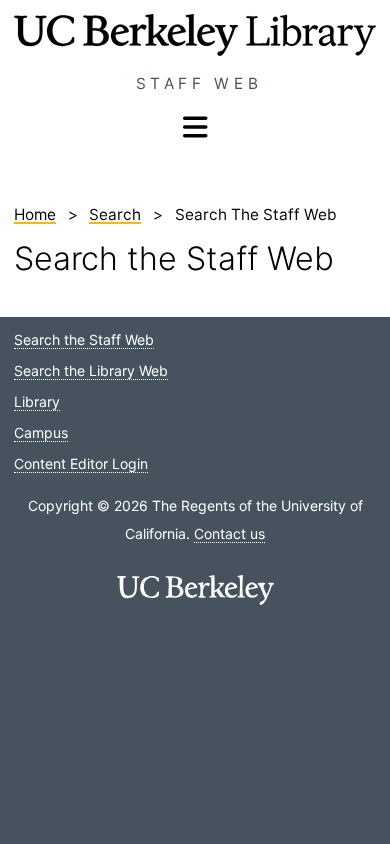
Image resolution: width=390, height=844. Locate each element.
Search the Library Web (91, 370)
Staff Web (199, 83)
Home (35, 214)
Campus (41, 432)
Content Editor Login (81, 463)
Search (115, 214)
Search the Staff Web (84, 339)
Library (37, 401)
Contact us (229, 533)
